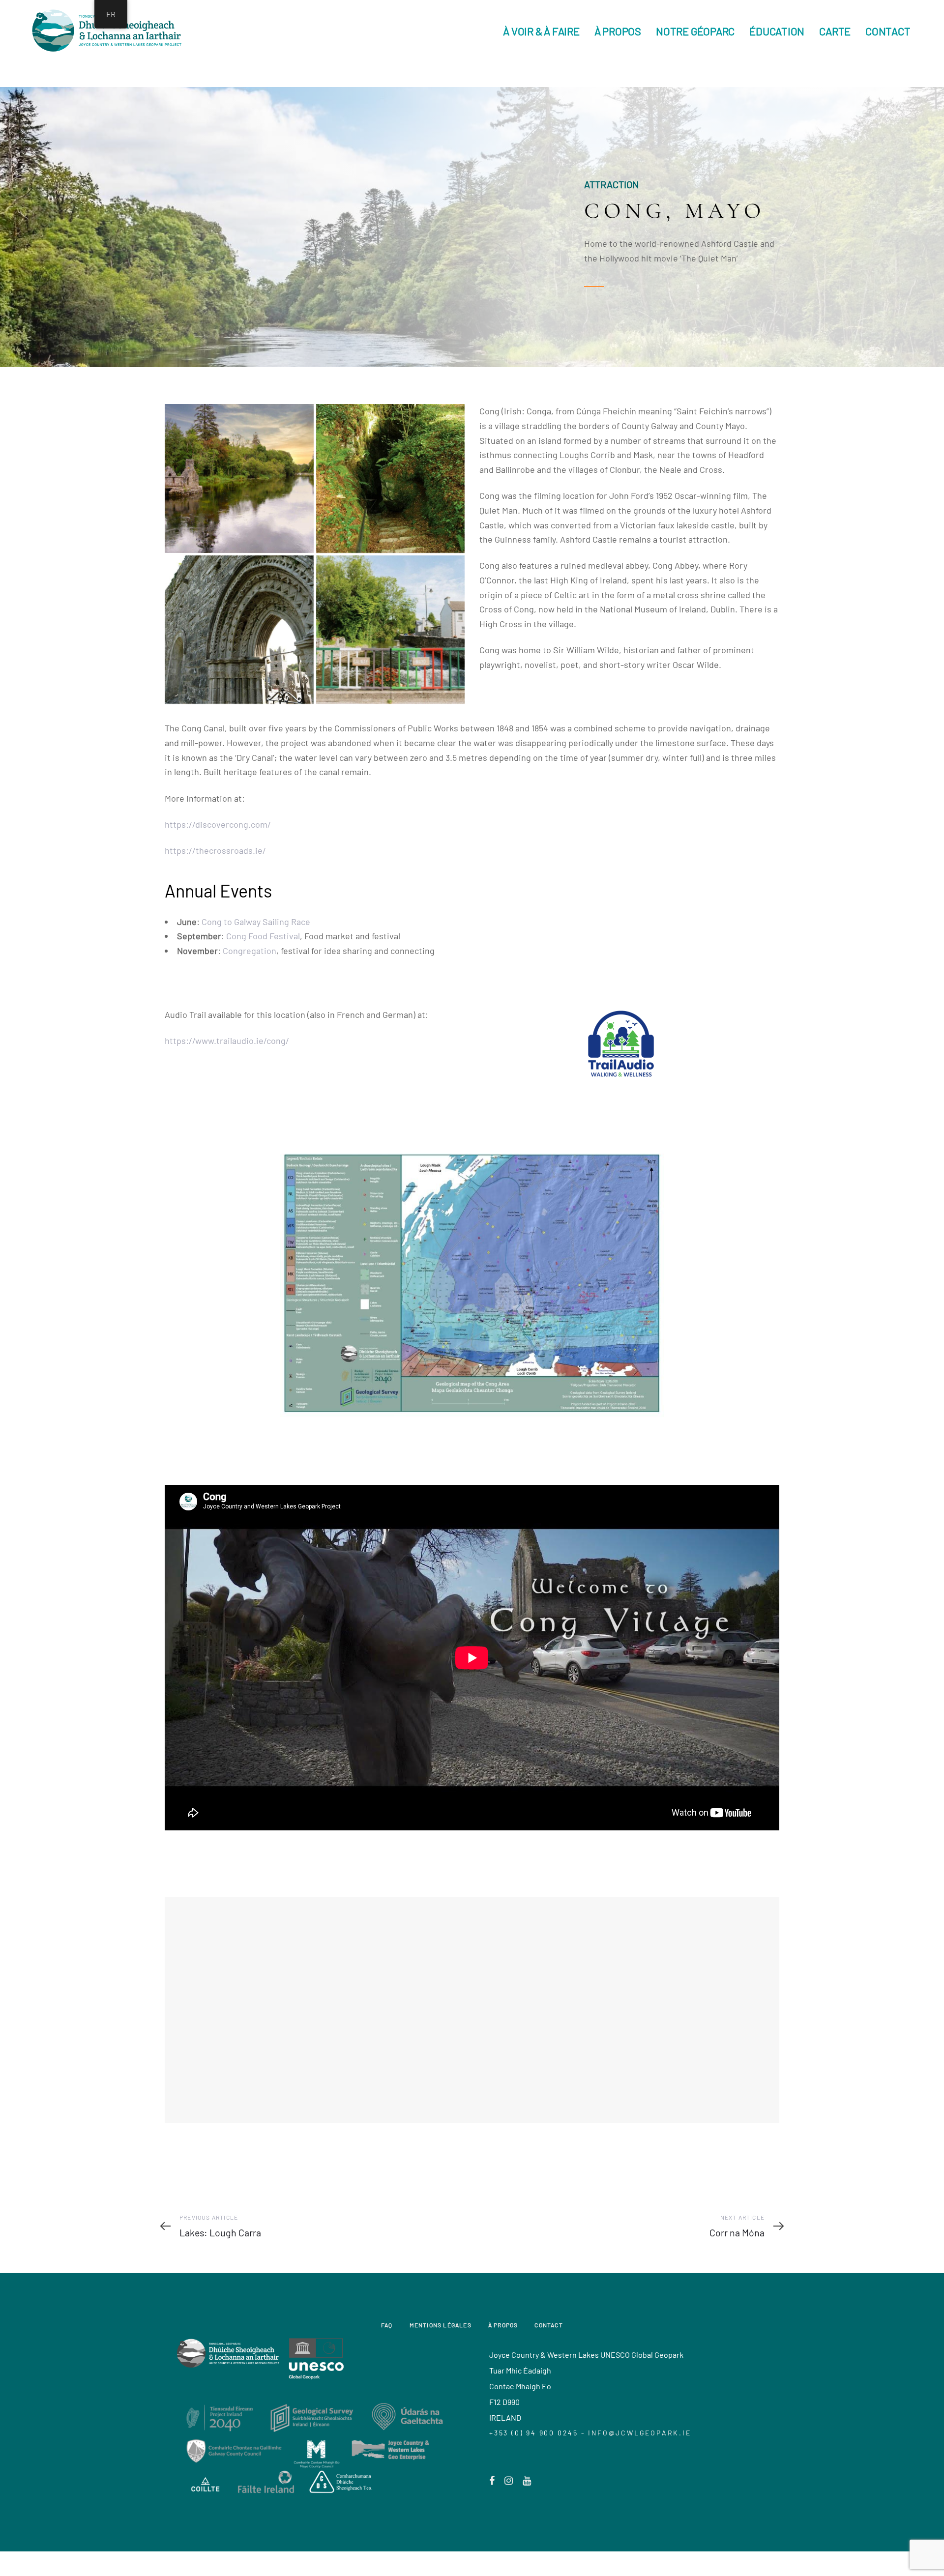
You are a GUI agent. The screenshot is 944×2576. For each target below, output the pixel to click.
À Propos (503, 2325)
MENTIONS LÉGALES (441, 2325)
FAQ (387, 2325)
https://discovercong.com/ (218, 824)
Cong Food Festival (263, 936)
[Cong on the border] (391, 630)
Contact (548, 2325)
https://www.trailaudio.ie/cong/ (227, 1041)
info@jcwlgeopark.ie (639, 2433)
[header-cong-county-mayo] (239, 478)
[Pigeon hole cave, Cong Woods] (391, 478)
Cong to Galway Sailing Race (256, 922)
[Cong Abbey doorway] (239, 630)
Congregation (250, 951)
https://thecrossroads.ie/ (215, 850)
